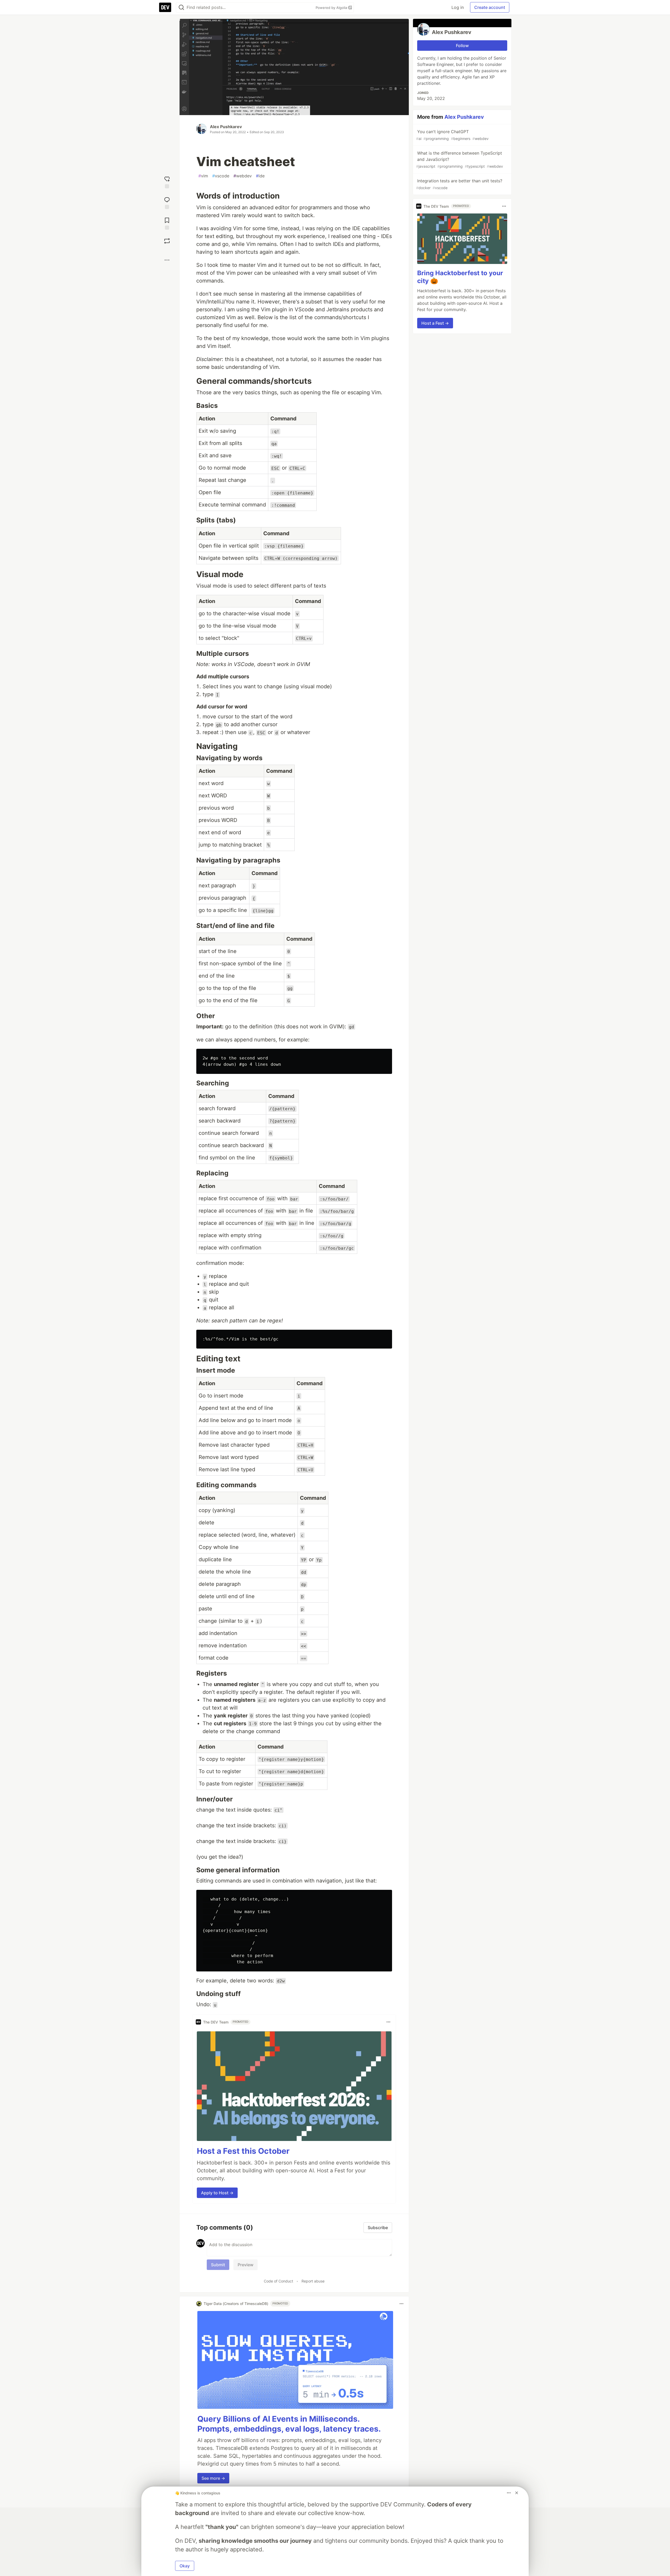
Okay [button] (185, 2566)
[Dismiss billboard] (517, 2493)
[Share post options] (167, 260)
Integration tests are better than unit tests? (459, 184)
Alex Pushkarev (226, 127)
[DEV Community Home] (165, 7)
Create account (490, 7)
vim (203, 176)
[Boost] (167, 241)
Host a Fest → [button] (435, 323)
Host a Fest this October (243, 2151)
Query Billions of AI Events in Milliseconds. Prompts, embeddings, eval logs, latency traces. (289, 2424)
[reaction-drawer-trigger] (167, 182)
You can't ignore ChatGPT (452, 135)
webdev (243, 176)
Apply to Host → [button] (217, 2193)
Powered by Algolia (332, 8)
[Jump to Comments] (167, 202)
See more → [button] (213, 2478)
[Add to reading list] (167, 223)
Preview (245, 2265)
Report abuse (313, 2281)
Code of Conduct (278, 2281)
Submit (218, 2265)
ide (260, 176)
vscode (221, 176)
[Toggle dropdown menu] (388, 2022)
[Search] (181, 7)
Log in (458, 7)
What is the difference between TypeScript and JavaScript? (460, 159)
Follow (462, 46)
